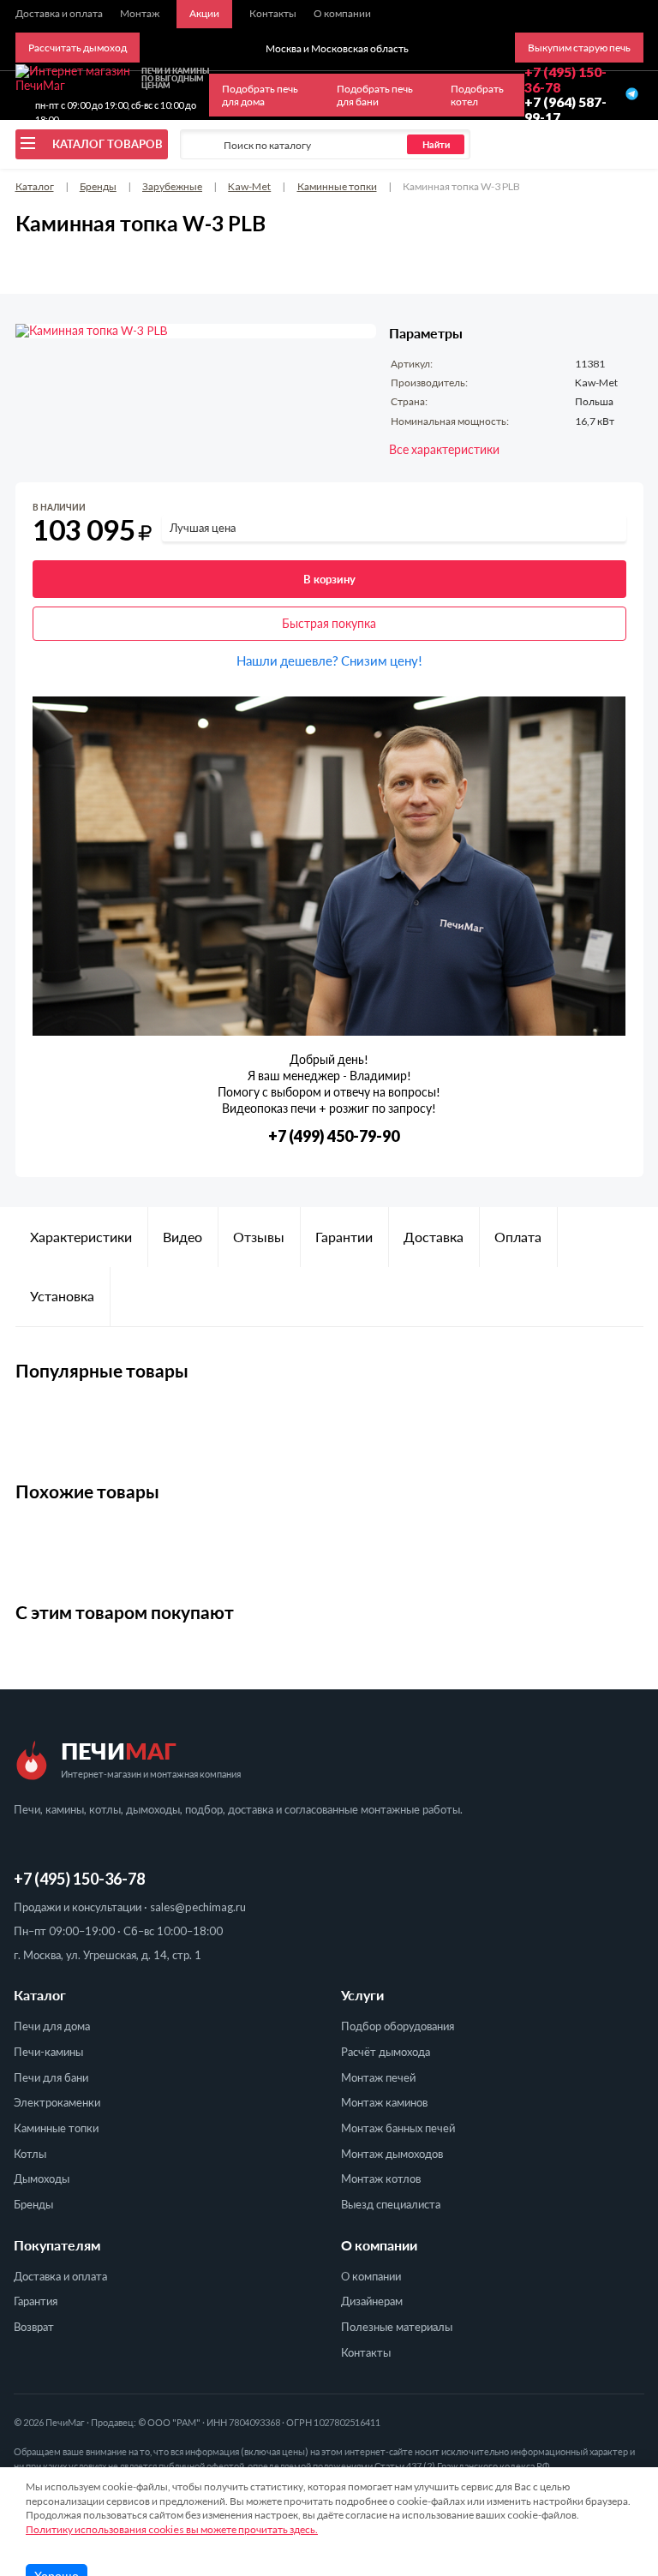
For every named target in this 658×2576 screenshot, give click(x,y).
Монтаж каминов (384, 2102)
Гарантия (36, 2301)
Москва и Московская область (337, 48)
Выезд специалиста (391, 2204)
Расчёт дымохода (386, 2052)
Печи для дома (52, 2026)
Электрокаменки (57, 2102)
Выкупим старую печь (579, 48)
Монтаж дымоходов (392, 2154)
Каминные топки (337, 186)
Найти (436, 144)
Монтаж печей (378, 2077)
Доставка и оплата (60, 2276)
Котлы (30, 2154)
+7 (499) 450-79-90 (334, 1136)
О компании (371, 2276)
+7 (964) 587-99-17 (565, 109)
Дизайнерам (372, 2301)
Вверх (616, 2469)
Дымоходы (42, 2179)
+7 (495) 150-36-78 (79, 1879)
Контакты (366, 2352)
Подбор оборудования (398, 2026)
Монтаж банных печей (398, 2128)
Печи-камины (48, 2052)
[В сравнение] (616, 511)
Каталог (35, 186)
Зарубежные (172, 186)
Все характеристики (444, 449)
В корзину (329, 579)
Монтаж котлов (381, 2179)
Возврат (34, 2327)
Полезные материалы (397, 2327)
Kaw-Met (249, 186)
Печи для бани (51, 2077)
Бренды (98, 186)
